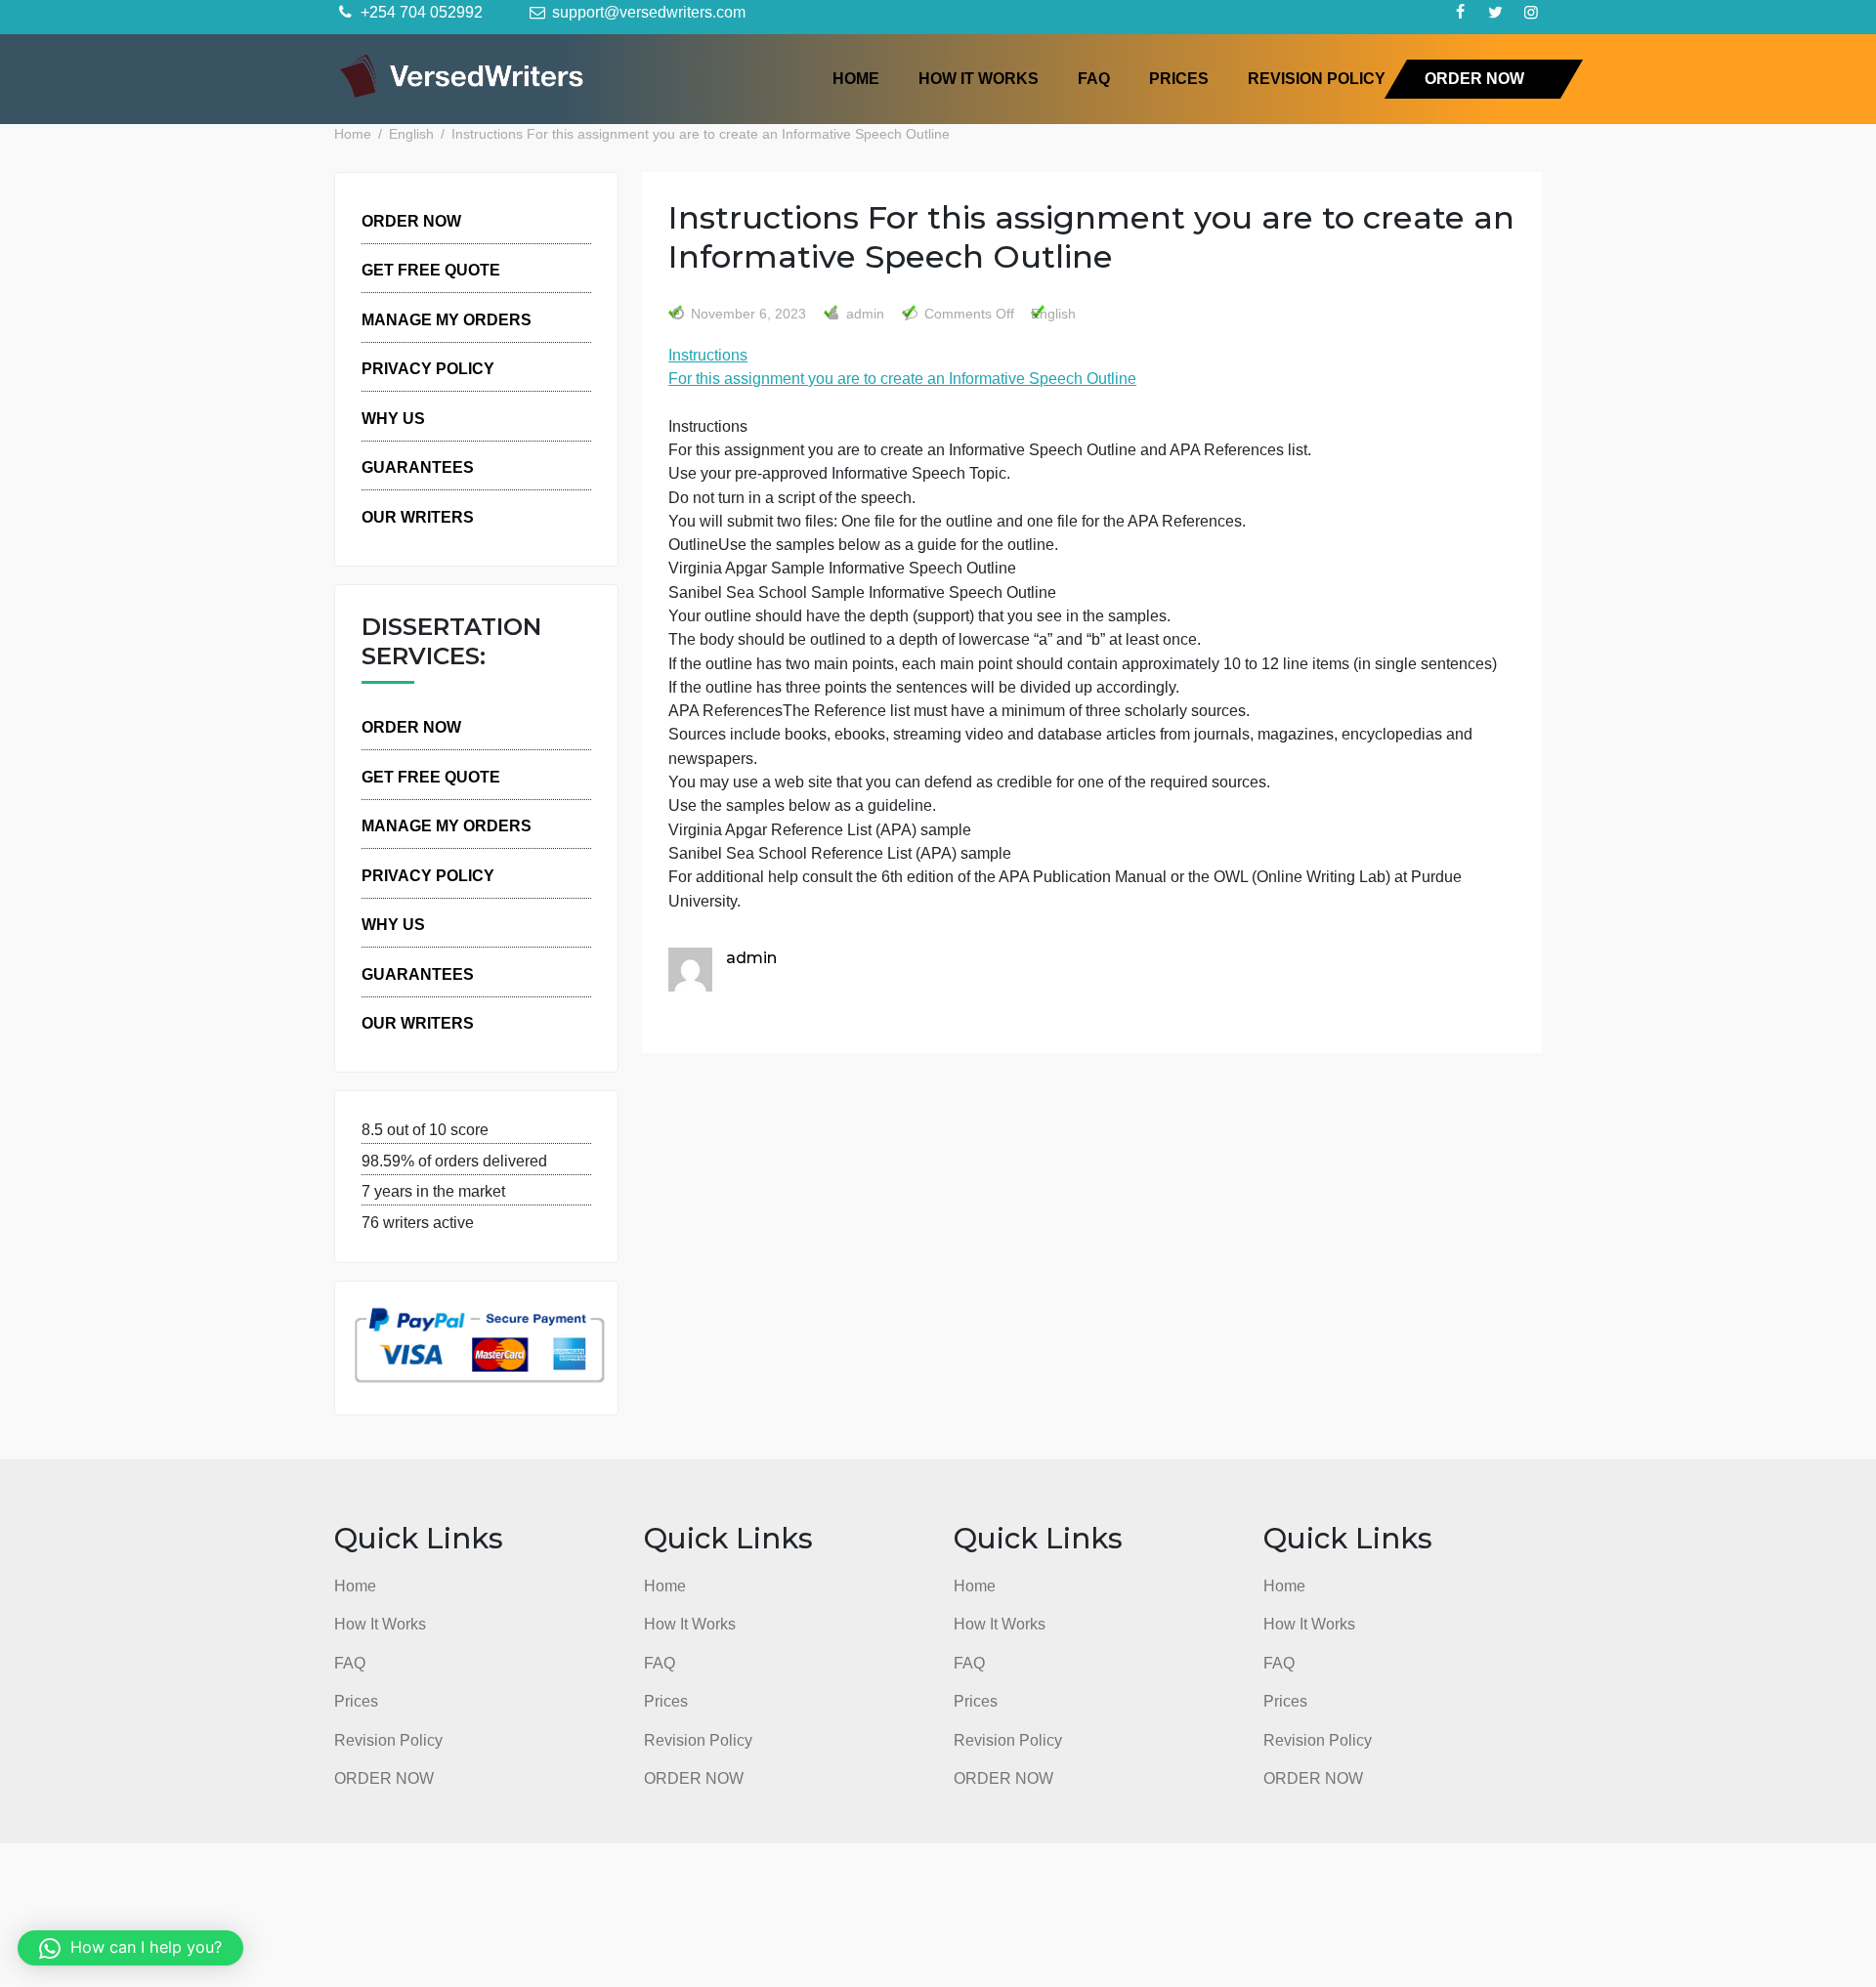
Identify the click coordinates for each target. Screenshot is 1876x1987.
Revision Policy (1317, 78)
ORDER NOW (1474, 78)
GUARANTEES (418, 467)
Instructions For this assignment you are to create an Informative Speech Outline (902, 366)
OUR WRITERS (418, 517)
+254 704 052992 (420, 12)
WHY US (393, 418)
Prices (1179, 78)
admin (863, 314)
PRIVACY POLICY (428, 368)
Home (856, 78)
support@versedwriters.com (647, 12)
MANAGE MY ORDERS (447, 319)
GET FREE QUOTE (431, 270)
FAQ (1094, 78)
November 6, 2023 (748, 314)
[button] (130, 1948)
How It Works (979, 78)
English (1053, 314)
